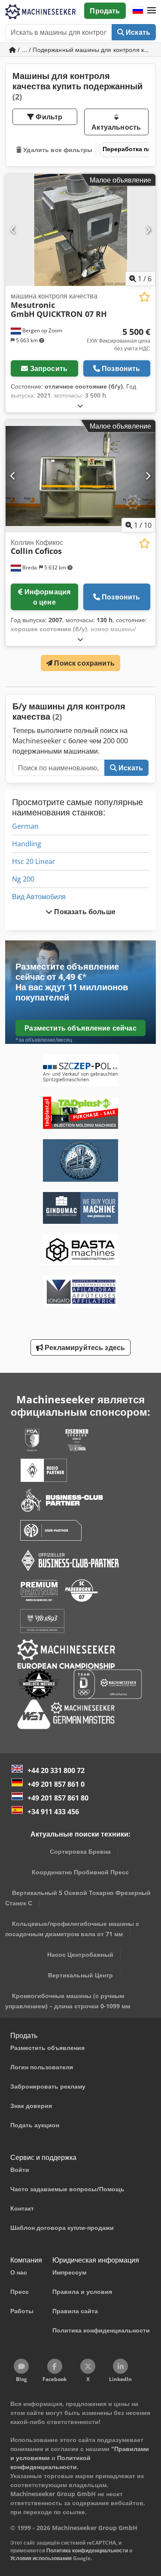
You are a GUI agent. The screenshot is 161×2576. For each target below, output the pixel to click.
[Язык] (138, 11)
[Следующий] (148, 230)
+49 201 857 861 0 (56, 1784)
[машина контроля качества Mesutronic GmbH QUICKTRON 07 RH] (80, 230)
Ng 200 (23, 879)
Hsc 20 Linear (34, 861)
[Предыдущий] (13, 230)
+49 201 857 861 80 (58, 1798)
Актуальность (116, 127)
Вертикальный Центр (80, 1975)
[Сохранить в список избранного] (144, 297)
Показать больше (84, 912)
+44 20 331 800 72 (56, 1770)
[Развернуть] (80, 406)
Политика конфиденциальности (87, 2550)
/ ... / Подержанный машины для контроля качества (86, 50)
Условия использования (41, 2558)
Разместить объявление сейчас (80, 1028)
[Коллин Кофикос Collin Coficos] (80, 476)
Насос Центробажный (80, 1954)
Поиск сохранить (84, 663)
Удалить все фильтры (57, 150)
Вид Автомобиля (39, 897)
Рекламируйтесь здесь (84, 1347)
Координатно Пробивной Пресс (80, 1872)
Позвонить (121, 368)
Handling (27, 844)
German (25, 826)
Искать (137, 32)
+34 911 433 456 (53, 1812)
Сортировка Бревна (80, 1851)
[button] (152, 11)
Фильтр (48, 117)
